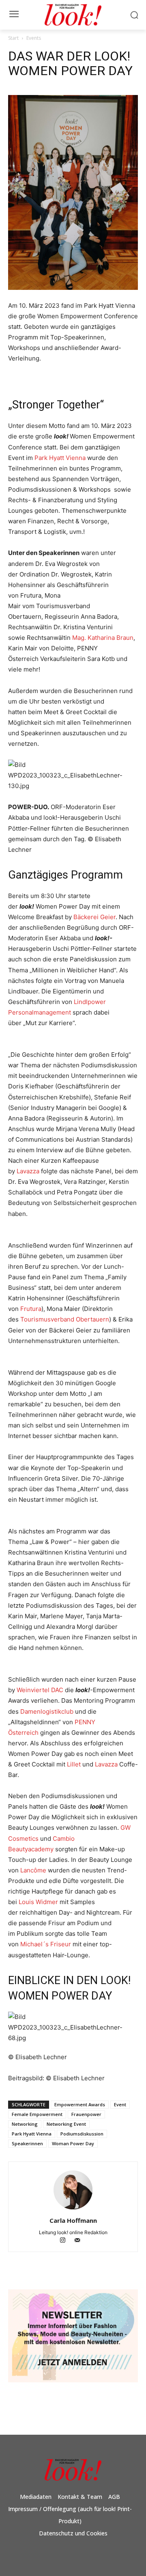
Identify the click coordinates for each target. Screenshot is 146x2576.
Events (34, 38)
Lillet (74, 1764)
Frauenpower (86, 2114)
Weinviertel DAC (40, 1690)
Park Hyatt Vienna (60, 458)
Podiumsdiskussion (82, 2134)
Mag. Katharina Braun (103, 638)
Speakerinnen (27, 2143)
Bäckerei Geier (94, 917)
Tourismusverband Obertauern (65, 1319)
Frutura (31, 1309)
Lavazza (28, 1171)
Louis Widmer (38, 1902)
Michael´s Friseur (46, 1944)
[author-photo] (73, 2209)
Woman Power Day (73, 2143)
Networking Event (66, 2124)
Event (120, 2104)
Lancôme (33, 1870)
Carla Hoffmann (73, 2220)
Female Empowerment (37, 2114)
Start (13, 38)
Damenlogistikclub (47, 1711)
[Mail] (81, 2241)
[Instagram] (67, 2241)
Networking (25, 2124)
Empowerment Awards (80, 2104)
